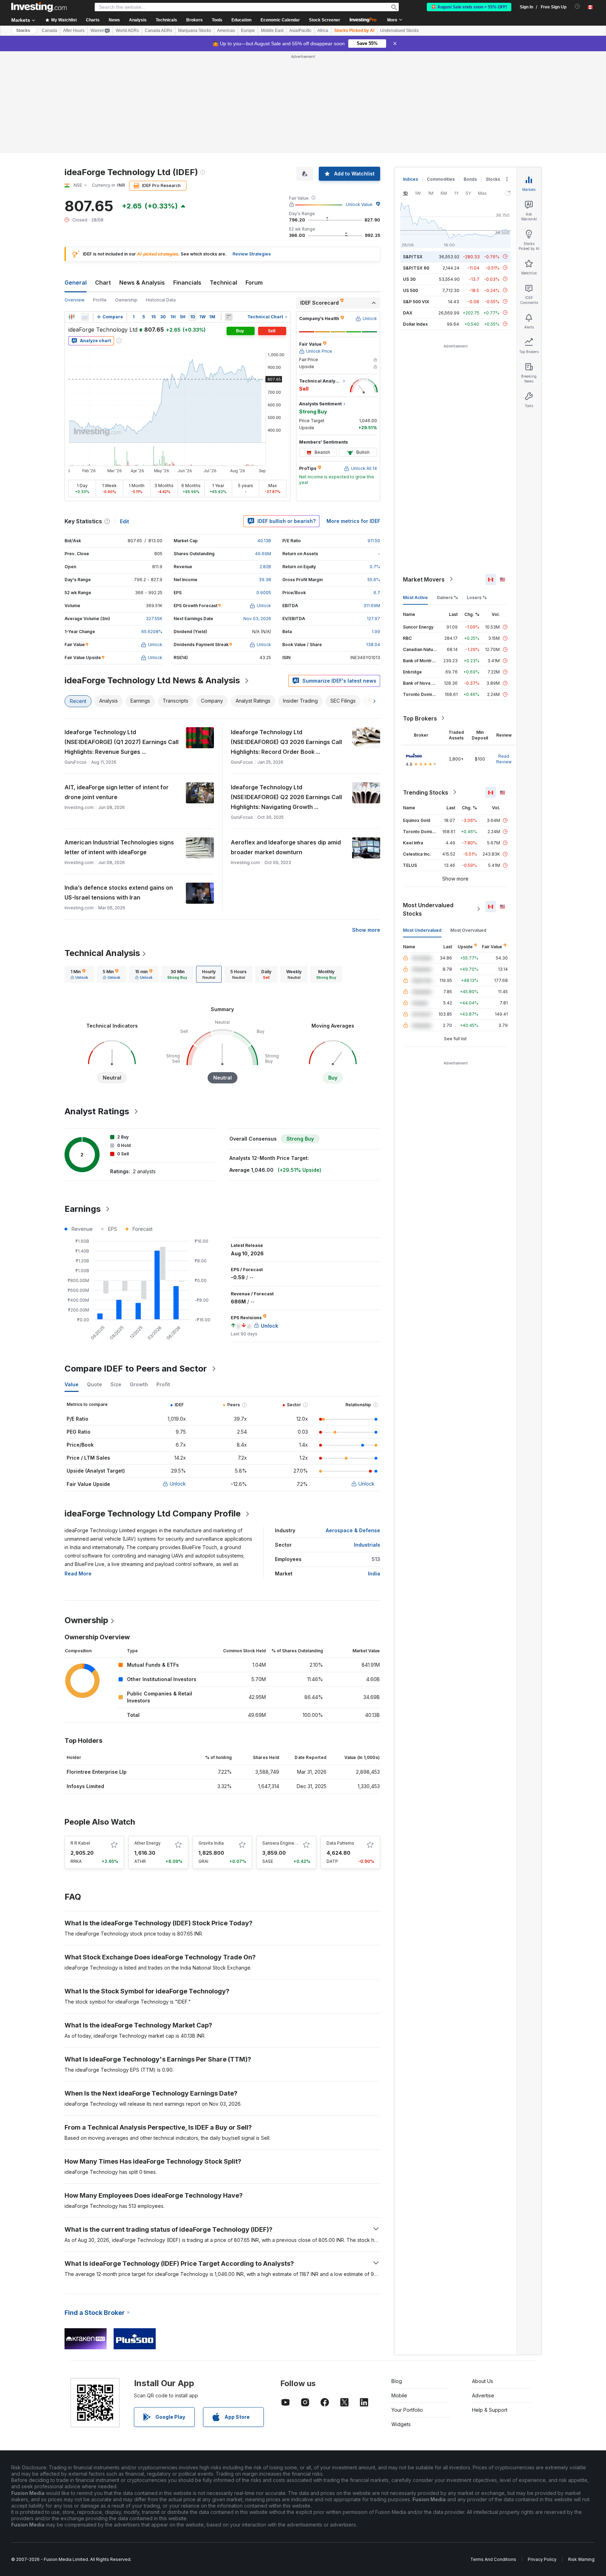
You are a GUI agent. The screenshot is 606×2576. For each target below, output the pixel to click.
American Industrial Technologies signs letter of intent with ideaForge (119, 847)
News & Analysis (142, 283)
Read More (78, 1574)
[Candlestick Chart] (72, 317)
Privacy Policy (542, 2559)
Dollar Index (415, 324)
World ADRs (127, 31)
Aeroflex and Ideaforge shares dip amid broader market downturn (286, 847)
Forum (254, 283)
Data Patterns (340, 1843)
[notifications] (577, 6)
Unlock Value (359, 204)
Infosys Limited (85, 1786)
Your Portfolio (407, 2410)
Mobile (399, 2395)
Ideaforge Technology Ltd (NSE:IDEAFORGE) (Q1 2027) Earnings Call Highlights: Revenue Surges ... (122, 742)
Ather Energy (147, 1843)
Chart (103, 283)
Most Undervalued (422, 930)
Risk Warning (581, 2559)
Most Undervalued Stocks (428, 909)
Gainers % (447, 597)
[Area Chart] (85, 317)
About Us (483, 2381)
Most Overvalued (468, 930)
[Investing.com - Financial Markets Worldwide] (39, 7)
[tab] (79, 974)
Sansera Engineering (284, 1843)
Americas (226, 31)
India (374, 1574)
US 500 (410, 290)
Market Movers (424, 579)
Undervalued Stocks (399, 31)
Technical (223, 283)
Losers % (477, 597)
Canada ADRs (159, 31)
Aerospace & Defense (353, 1530)
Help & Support (490, 2410)
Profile (100, 300)
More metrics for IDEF (353, 521)
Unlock (178, 1484)
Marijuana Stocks (195, 31)
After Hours (74, 31)
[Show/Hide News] (229, 317)
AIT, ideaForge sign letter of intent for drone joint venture (117, 792)
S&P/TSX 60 (416, 268)
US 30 (409, 279)
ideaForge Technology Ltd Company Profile (153, 1513)
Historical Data (161, 300)
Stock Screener (325, 20)
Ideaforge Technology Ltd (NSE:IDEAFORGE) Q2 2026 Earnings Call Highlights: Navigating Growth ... (286, 797)
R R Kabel (80, 1843)
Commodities (441, 179)
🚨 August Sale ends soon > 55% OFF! (469, 7)
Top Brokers (420, 718)
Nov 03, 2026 (257, 619)
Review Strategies (252, 254)
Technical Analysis (102, 953)
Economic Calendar (280, 20)
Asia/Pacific (300, 31)
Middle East (272, 31)
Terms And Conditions (493, 2559)
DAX (408, 313)
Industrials (367, 1545)
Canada (49, 31)
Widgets (401, 2424)
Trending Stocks (426, 792)
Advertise (483, 2395)
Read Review (504, 759)
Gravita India (211, 1843)
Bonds (470, 179)
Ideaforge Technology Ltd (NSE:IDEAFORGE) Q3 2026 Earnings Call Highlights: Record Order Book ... (286, 742)
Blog (397, 2381)
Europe (248, 31)
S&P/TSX (413, 256)
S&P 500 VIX (416, 301)
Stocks (23, 31)
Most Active (415, 597)
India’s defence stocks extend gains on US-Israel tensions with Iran (119, 892)
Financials (187, 283)
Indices (410, 179)
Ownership (126, 300)
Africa (323, 31)
